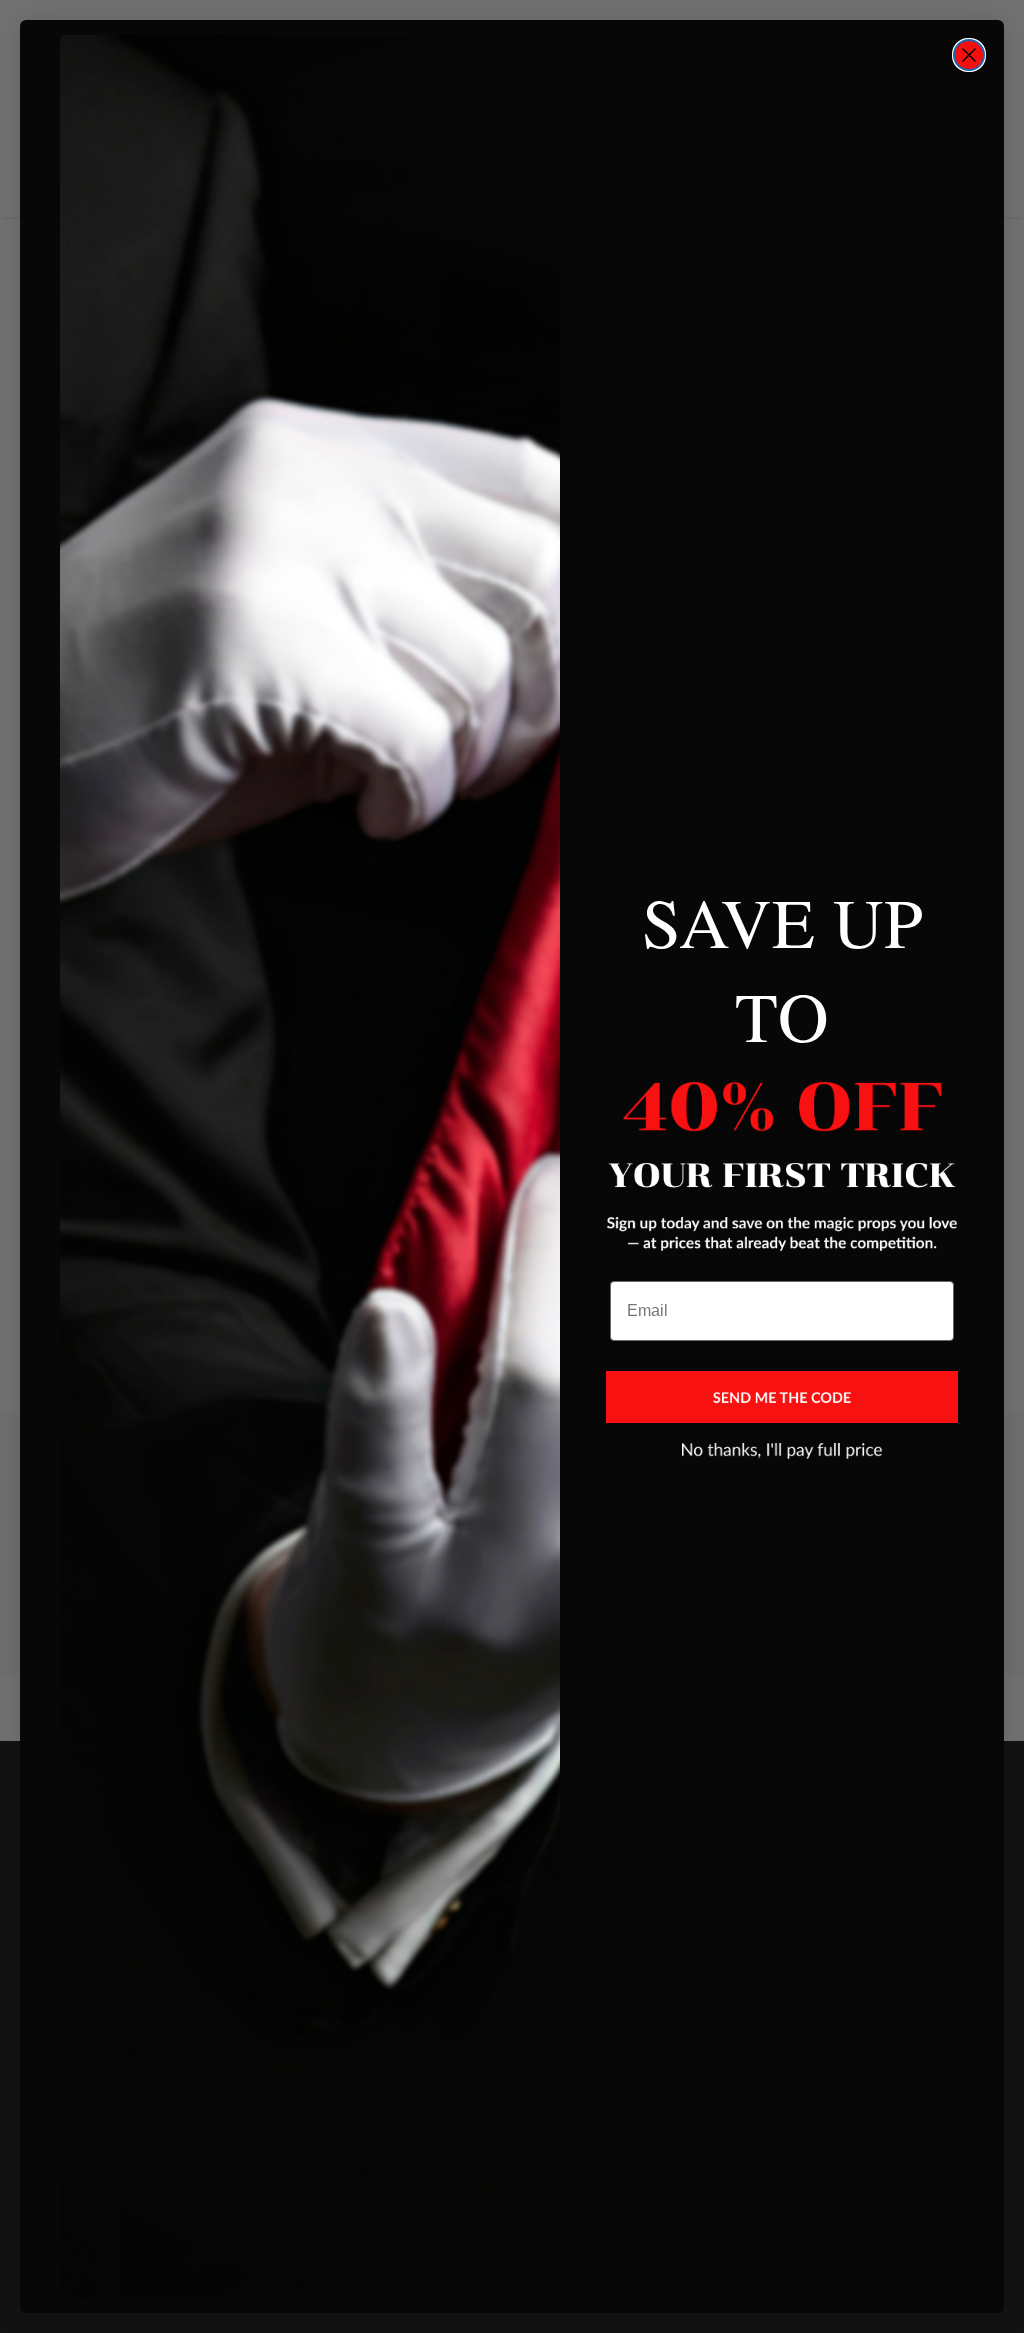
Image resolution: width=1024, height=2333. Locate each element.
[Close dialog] (969, 55)
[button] (782, 1397)
